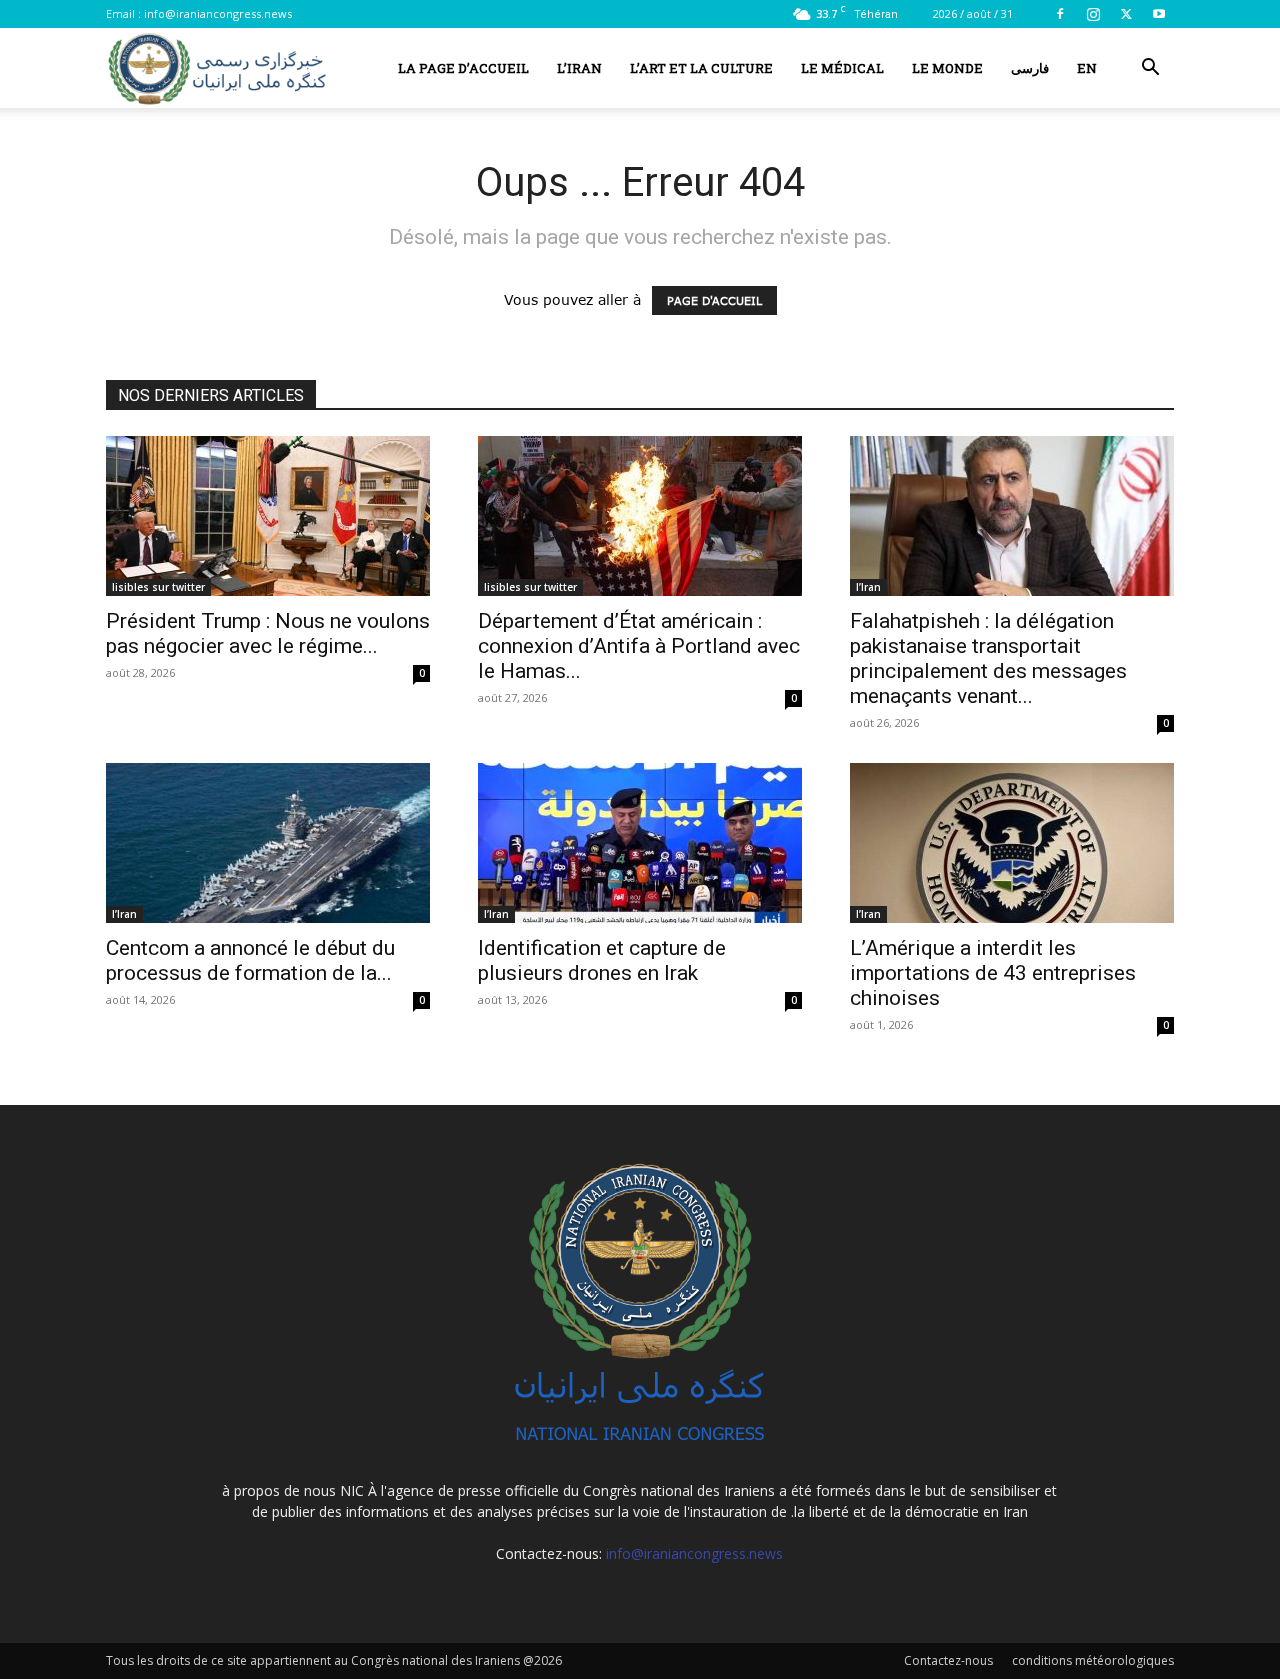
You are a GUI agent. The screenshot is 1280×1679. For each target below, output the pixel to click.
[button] (1150, 69)
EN (1087, 68)
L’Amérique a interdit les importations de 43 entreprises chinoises (993, 973)
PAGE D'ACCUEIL (714, 300)
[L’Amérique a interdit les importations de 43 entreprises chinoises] (1012, 843)
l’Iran (579, 68)
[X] (1126, 14)
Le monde (947, 68)
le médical (842, 68)
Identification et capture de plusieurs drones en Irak (602, 960)
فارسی (1030, 68)
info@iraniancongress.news (218, 13)
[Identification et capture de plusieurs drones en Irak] (640, 843)
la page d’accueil (463, 68)
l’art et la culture (701, 68)
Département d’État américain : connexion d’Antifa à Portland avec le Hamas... (639, 646)
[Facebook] (1060, 14)
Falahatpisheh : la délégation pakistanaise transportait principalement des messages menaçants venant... (988, 658)
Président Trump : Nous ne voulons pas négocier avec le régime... (268, 633)
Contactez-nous (948, 1660)
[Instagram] (1093, 14)
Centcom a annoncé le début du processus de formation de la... (250, 960)
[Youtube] (1159, 14)
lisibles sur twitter (158, 587)
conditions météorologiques (1093, 1660)
